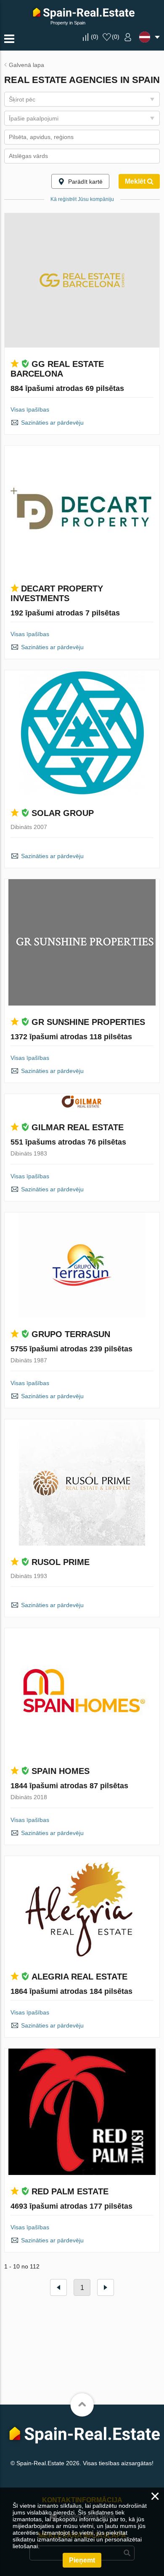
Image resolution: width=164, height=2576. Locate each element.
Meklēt (136, 181)
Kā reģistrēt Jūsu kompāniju (82, 199)
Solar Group (63, 813)
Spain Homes (61, 1771)
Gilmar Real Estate (78, 1127)
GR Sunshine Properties (88, 1022)
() (95, 37)
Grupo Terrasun (71, 1334)
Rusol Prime (61, 1562)
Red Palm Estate (70, 2191)
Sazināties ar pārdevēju (52, 423)
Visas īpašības (30, 409)
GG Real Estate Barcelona (57, 369)
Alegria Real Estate (79, 1977)
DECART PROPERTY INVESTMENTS (57, 593)
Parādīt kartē (85, 182)
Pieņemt (82, 2560)
